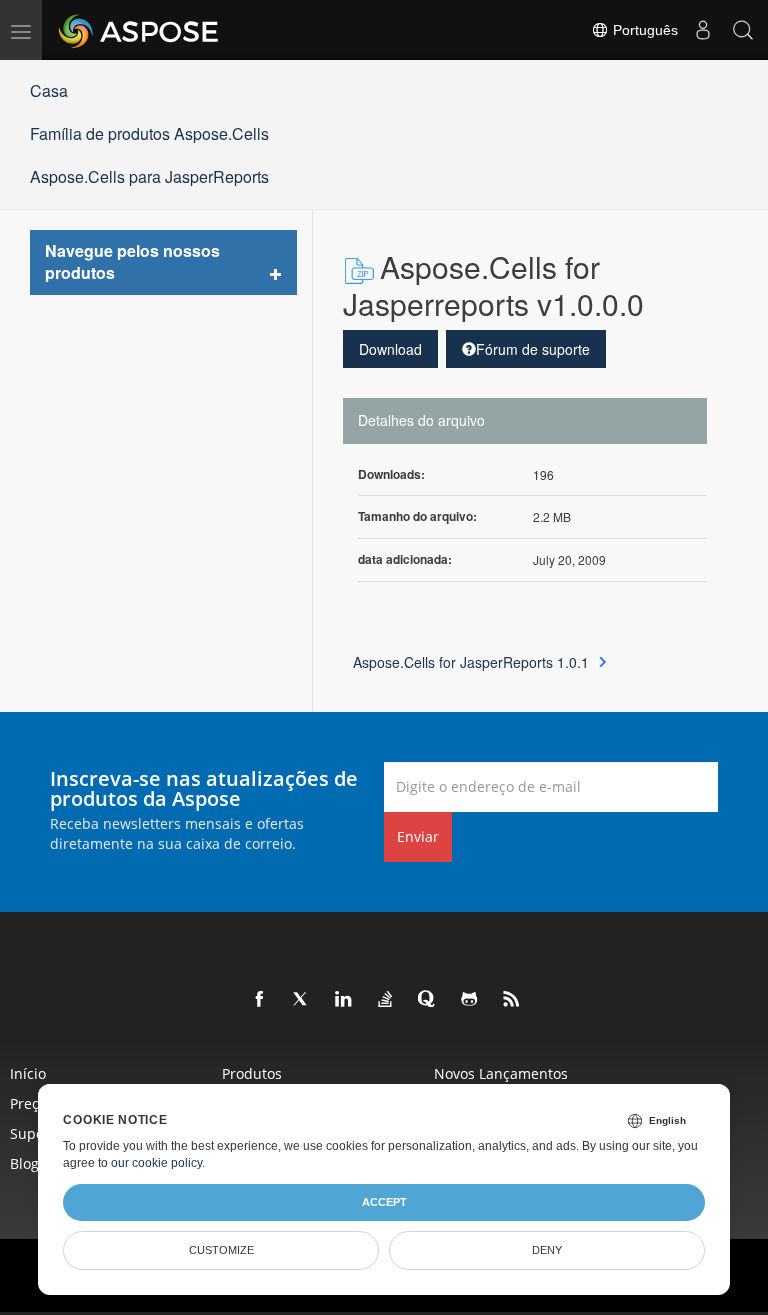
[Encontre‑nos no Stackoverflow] (386, 1000)
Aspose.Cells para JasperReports (149, 176)
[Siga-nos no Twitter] (302, 1000)
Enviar (418, 836)
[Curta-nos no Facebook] (260, 1000)
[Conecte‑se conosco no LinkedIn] (344, 1000)
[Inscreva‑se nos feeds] (512, 1000)
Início (28, 1073)
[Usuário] (703, 30)
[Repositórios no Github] (470, 1000)
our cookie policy (156, 1163)
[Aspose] (139, 30)
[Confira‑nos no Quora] (428, 1000)
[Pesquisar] (743, 30)
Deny (547, 1250)
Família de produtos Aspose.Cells (149, 133)
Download (390, 349)
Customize (221, 1250)
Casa (49, 90)
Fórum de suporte (533, 349)
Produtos (252, 1073)
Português (643, 30)
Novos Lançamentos (501, 1073)
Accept (384, 1202)
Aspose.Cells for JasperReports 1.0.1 (471, 662)
